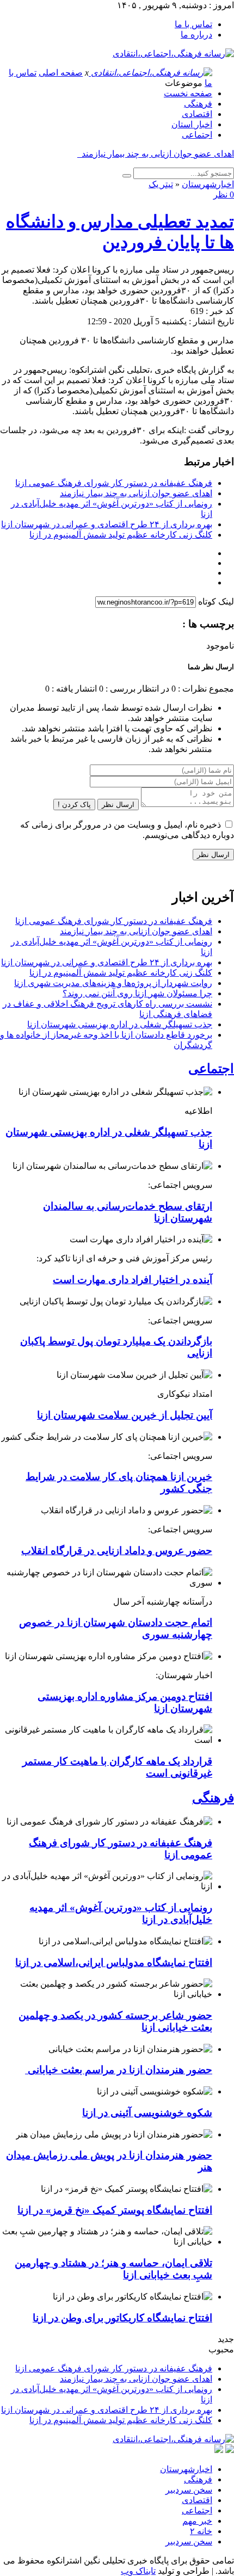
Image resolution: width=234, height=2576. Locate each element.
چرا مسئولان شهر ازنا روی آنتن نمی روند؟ (137, 993)
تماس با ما (193, 24)
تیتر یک (161, 184)
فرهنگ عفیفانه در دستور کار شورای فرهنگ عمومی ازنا (114, 483)
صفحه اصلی (61, 73)
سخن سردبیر (189, 2490)
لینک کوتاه (216, 602)
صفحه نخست (188, 93)
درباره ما (196, 35)
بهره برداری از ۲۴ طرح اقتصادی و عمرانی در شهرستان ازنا (107, 524)
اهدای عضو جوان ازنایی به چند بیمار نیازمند (136, 493)
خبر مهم (197, 2521)
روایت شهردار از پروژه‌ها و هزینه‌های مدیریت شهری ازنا (113, 983)
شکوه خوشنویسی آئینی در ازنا (147, 2113)
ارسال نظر (118, 805)
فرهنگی (198, 104)
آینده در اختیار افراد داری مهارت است (133, 1280)
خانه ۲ (201, 2531)
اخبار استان (192, 124)
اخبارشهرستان (208, 184)
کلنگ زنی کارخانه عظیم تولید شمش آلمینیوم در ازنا (121, 535)
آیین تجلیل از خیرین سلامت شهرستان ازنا (125, 1415)
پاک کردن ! (74, 805)
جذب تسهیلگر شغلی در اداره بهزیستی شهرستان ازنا (120, 1024)
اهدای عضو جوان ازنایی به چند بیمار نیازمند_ (156, 154)
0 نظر (224, 195)
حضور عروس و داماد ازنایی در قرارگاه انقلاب (117, 1551)
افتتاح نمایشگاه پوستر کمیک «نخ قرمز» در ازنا (115, 2210)
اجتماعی (197, 135)
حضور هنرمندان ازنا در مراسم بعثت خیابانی (119, 2070)
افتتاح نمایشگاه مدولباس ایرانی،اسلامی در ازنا (114, 1962)
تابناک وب (138, 2571)
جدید (226, 2339)
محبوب (221, 2349)
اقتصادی (197, 114)
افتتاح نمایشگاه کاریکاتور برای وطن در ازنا (122, 2318)
